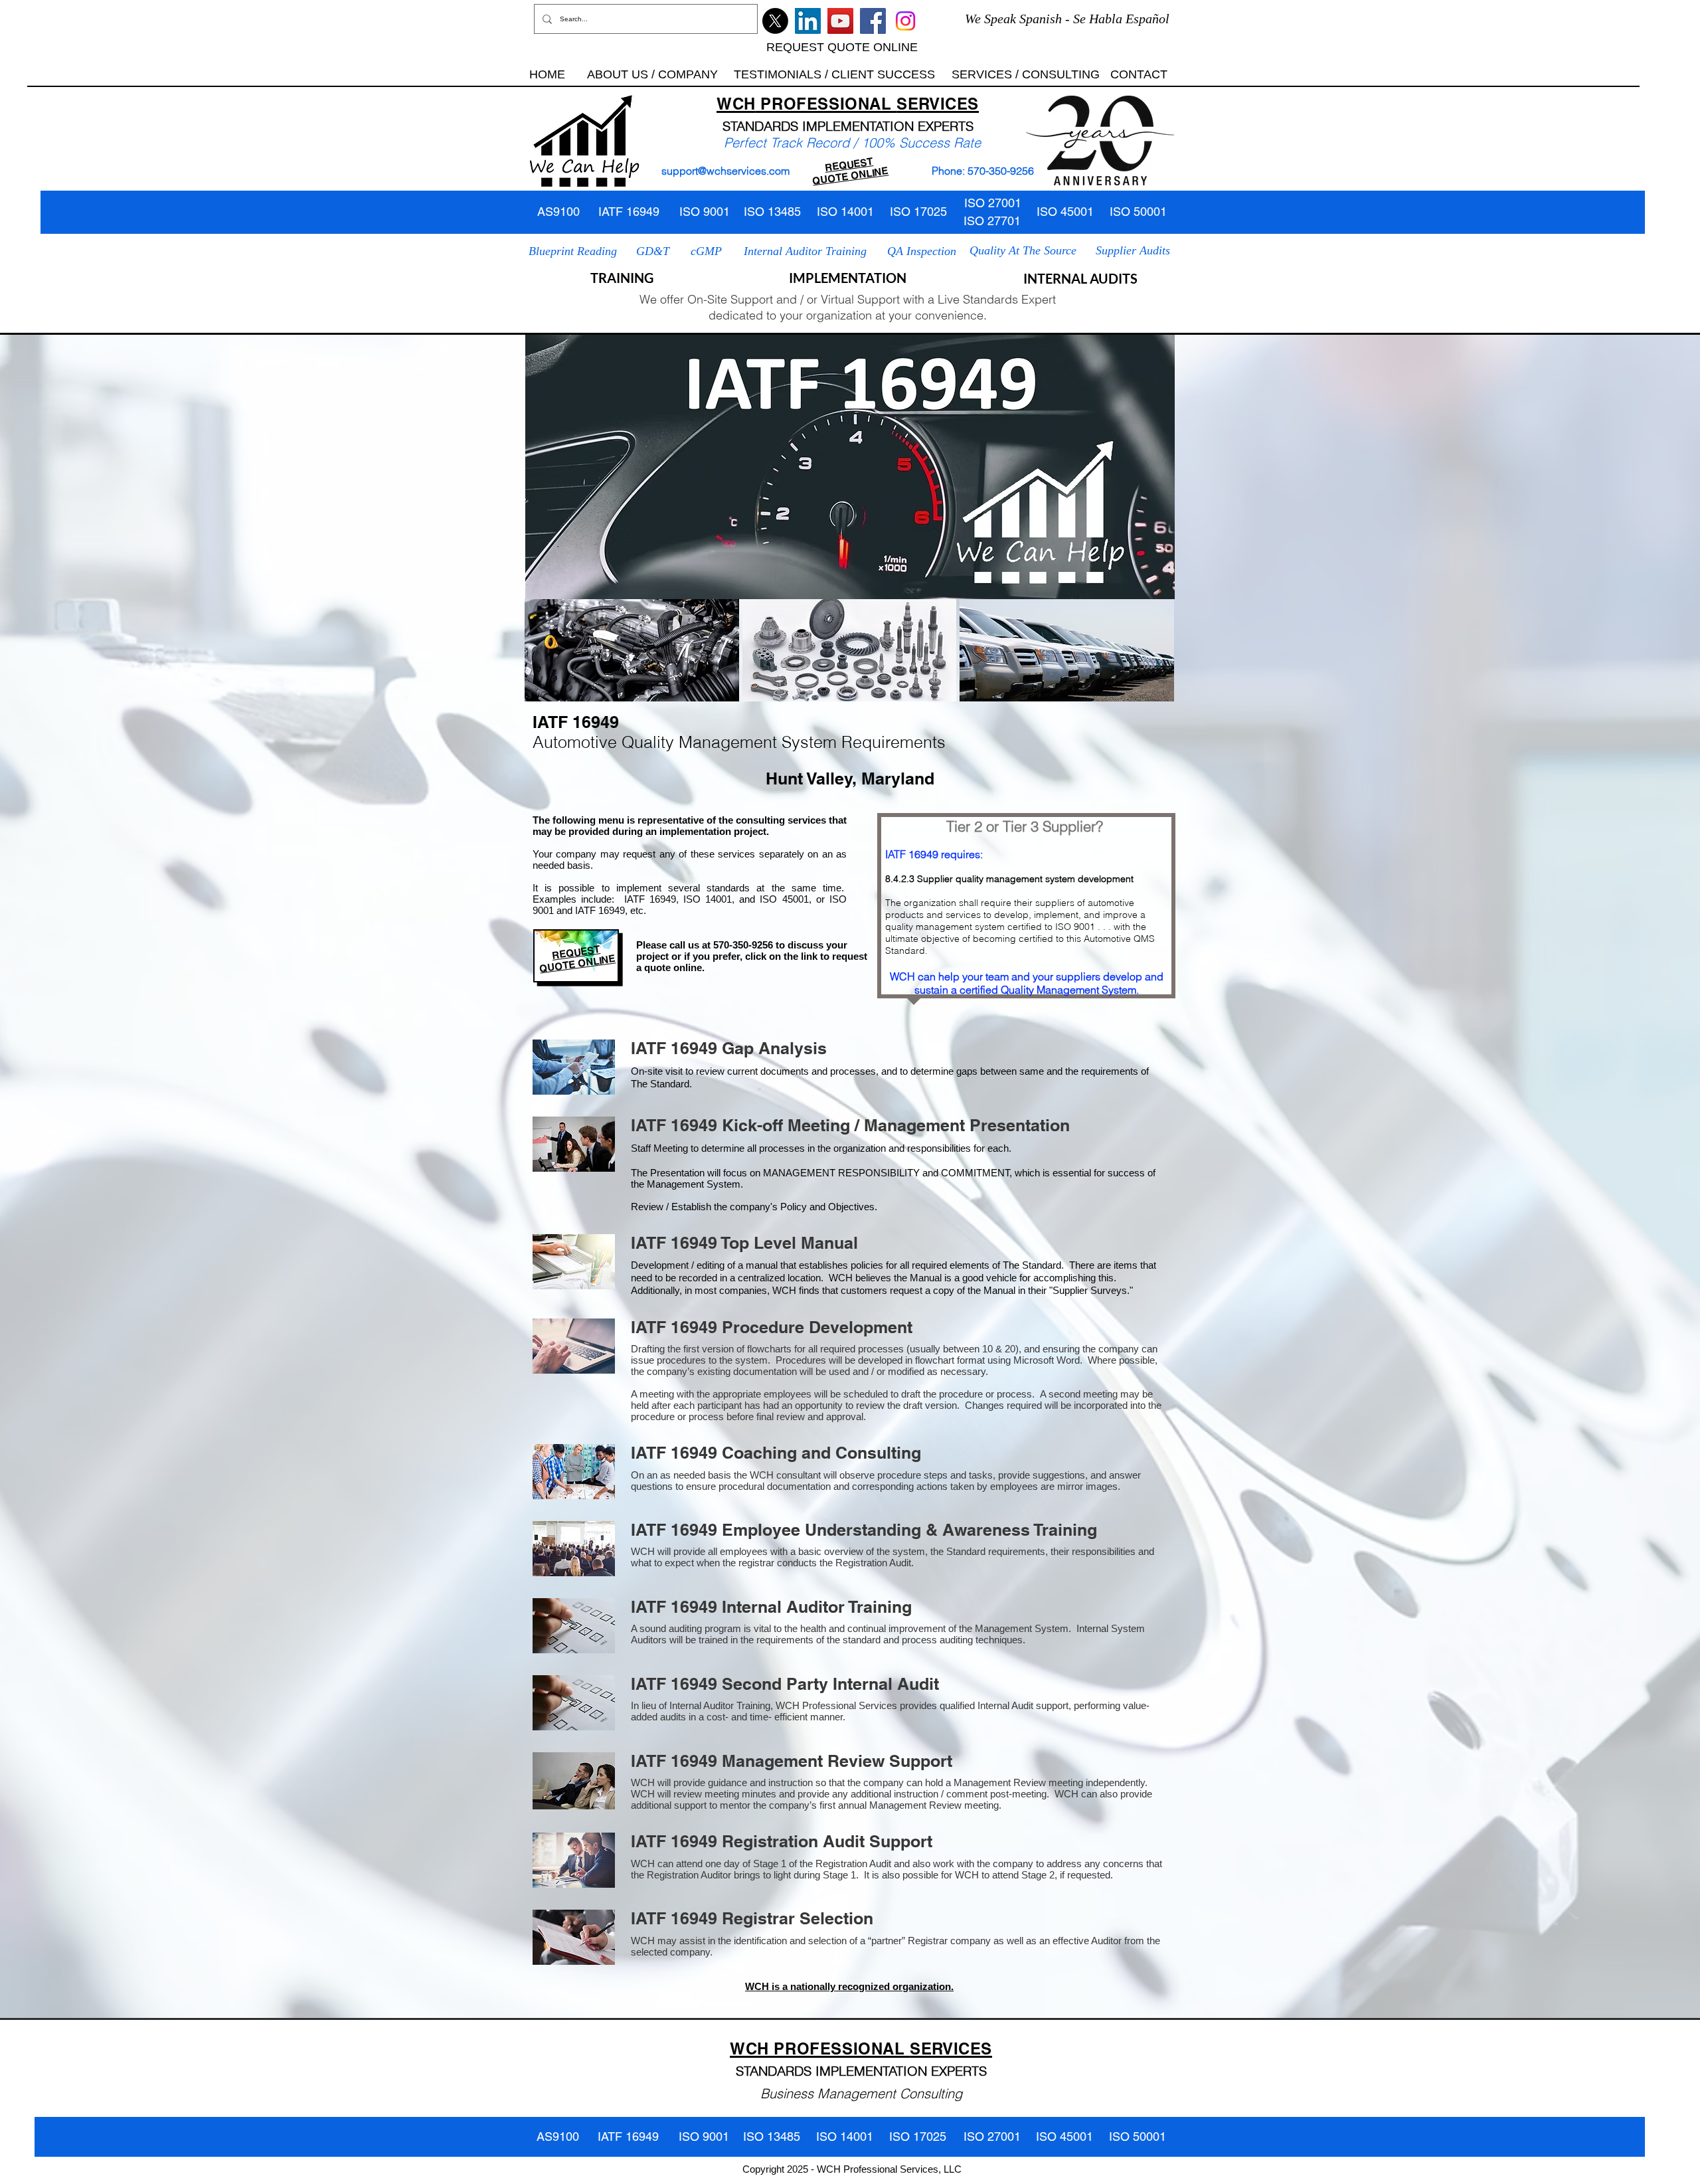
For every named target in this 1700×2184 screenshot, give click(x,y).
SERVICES (938, 104)
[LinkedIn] (808, 21)
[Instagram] (905, 21)
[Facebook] (873, 21)
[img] (632, 650)
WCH (736, 104)
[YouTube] (840, 21)
